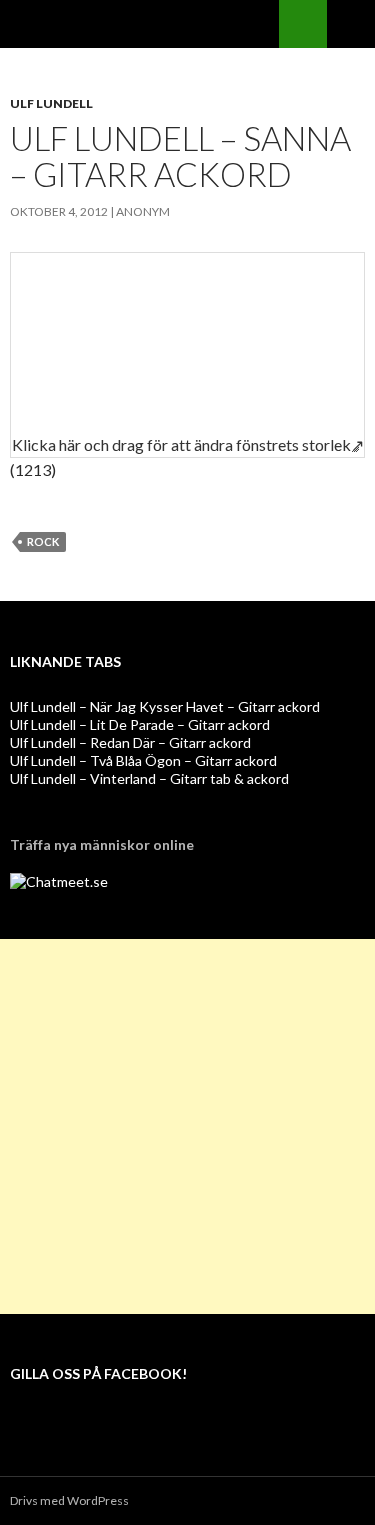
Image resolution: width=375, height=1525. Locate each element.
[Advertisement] (187, 1126)
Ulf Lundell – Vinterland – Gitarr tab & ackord (149, 778)
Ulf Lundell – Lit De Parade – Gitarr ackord (140, 724)
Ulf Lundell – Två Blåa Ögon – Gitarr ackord (143, 760)
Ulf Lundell (51, 103)
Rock (43, 541)
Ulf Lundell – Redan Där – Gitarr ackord (130, 742)
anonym (143, 211)
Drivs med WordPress (69, 1500)
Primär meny (351, 24)
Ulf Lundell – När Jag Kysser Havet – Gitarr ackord (165, 706)
